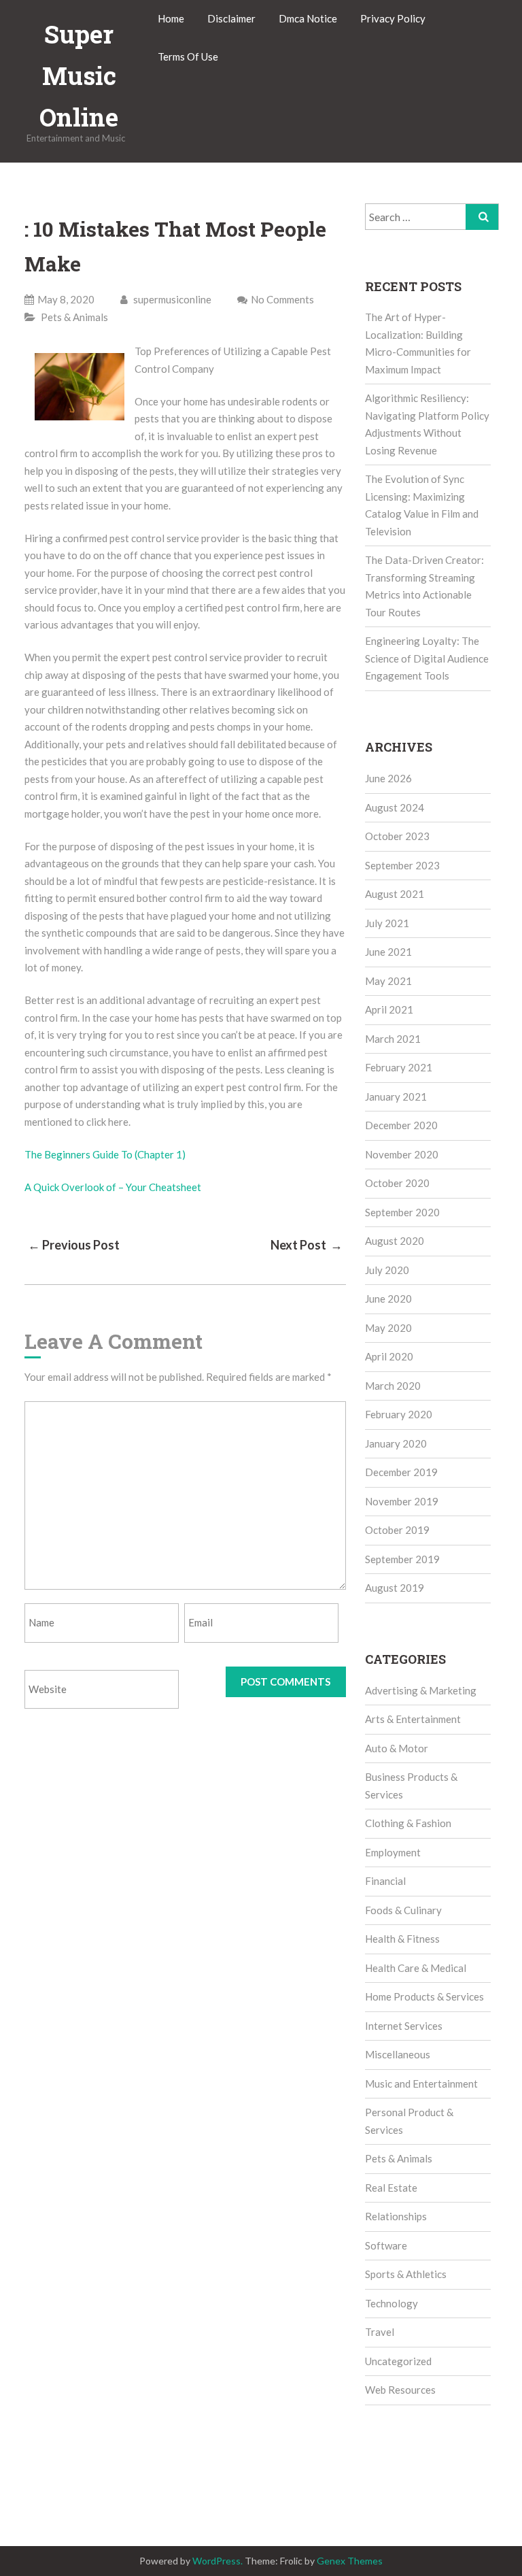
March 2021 (393, 1039)
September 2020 (402, 1212)
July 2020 (387, 1270)
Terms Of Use (188, 56)
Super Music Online (79, 76)
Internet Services (404, 2026)
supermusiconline (171, 299)
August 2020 (395, 1241)
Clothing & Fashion (408, 1823)
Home (171, 18)
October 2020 (397, 1183)
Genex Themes (350, 2561)
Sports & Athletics (406, 2274)
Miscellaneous (398, 2054)
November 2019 (402, 1501)
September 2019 (402, 1559)
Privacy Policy (393, 18)
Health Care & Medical (416, 1968)
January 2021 (396, 1097)
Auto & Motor (397, 1748)
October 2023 (397, 836)
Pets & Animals (74, 317)
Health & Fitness (402, 1939)
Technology (391, 2303)
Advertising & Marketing (421, 1690)
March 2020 (393, 1386)
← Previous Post (74, 1245)
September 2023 (402, 865)
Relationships (396, 2216)
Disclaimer (231, 18)
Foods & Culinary (403, 1910)
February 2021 (399, 1067)
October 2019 (397, 1530)
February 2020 (399, 1414)
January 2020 (396, 1443)
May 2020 (388, 1328)
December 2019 (401, 1472)
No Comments (282, 299)
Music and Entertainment (421, 2084)
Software (386, 2245)
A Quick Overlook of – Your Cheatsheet (113, 1187)
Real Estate (391, 2188)
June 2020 (388, 1299)
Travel (380, 2332)
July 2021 (387, 923)
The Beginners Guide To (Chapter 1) (105, 1154)
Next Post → (307, 1245)
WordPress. (217, 2561)
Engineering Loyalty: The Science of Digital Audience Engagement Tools (427, 658)
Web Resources (400, 2390)
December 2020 (401, 1125)
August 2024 (395, 807)
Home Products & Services (424, 1996)
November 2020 (402, 1154)
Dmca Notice (308, 18)
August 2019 (395, 1588)
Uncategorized (398, 2361)
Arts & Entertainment (413, 1719)
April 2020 (389, 1356)
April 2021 (389, 1009)
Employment (393, 1852)
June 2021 (388, 952)
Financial (385, 1881)
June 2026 (388, 778)
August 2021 (395, 894)
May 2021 (388, 981)
